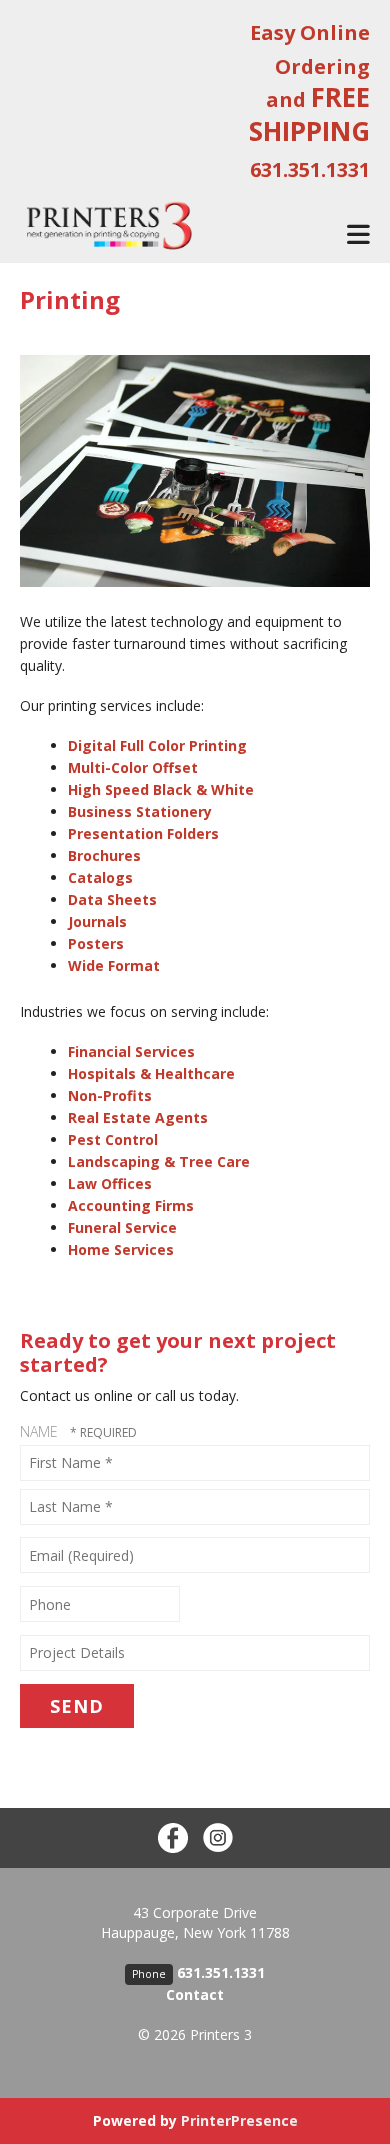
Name (41, 1431)
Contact (195, 1994)
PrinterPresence (239, 2120)
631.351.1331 (221, 1972)
